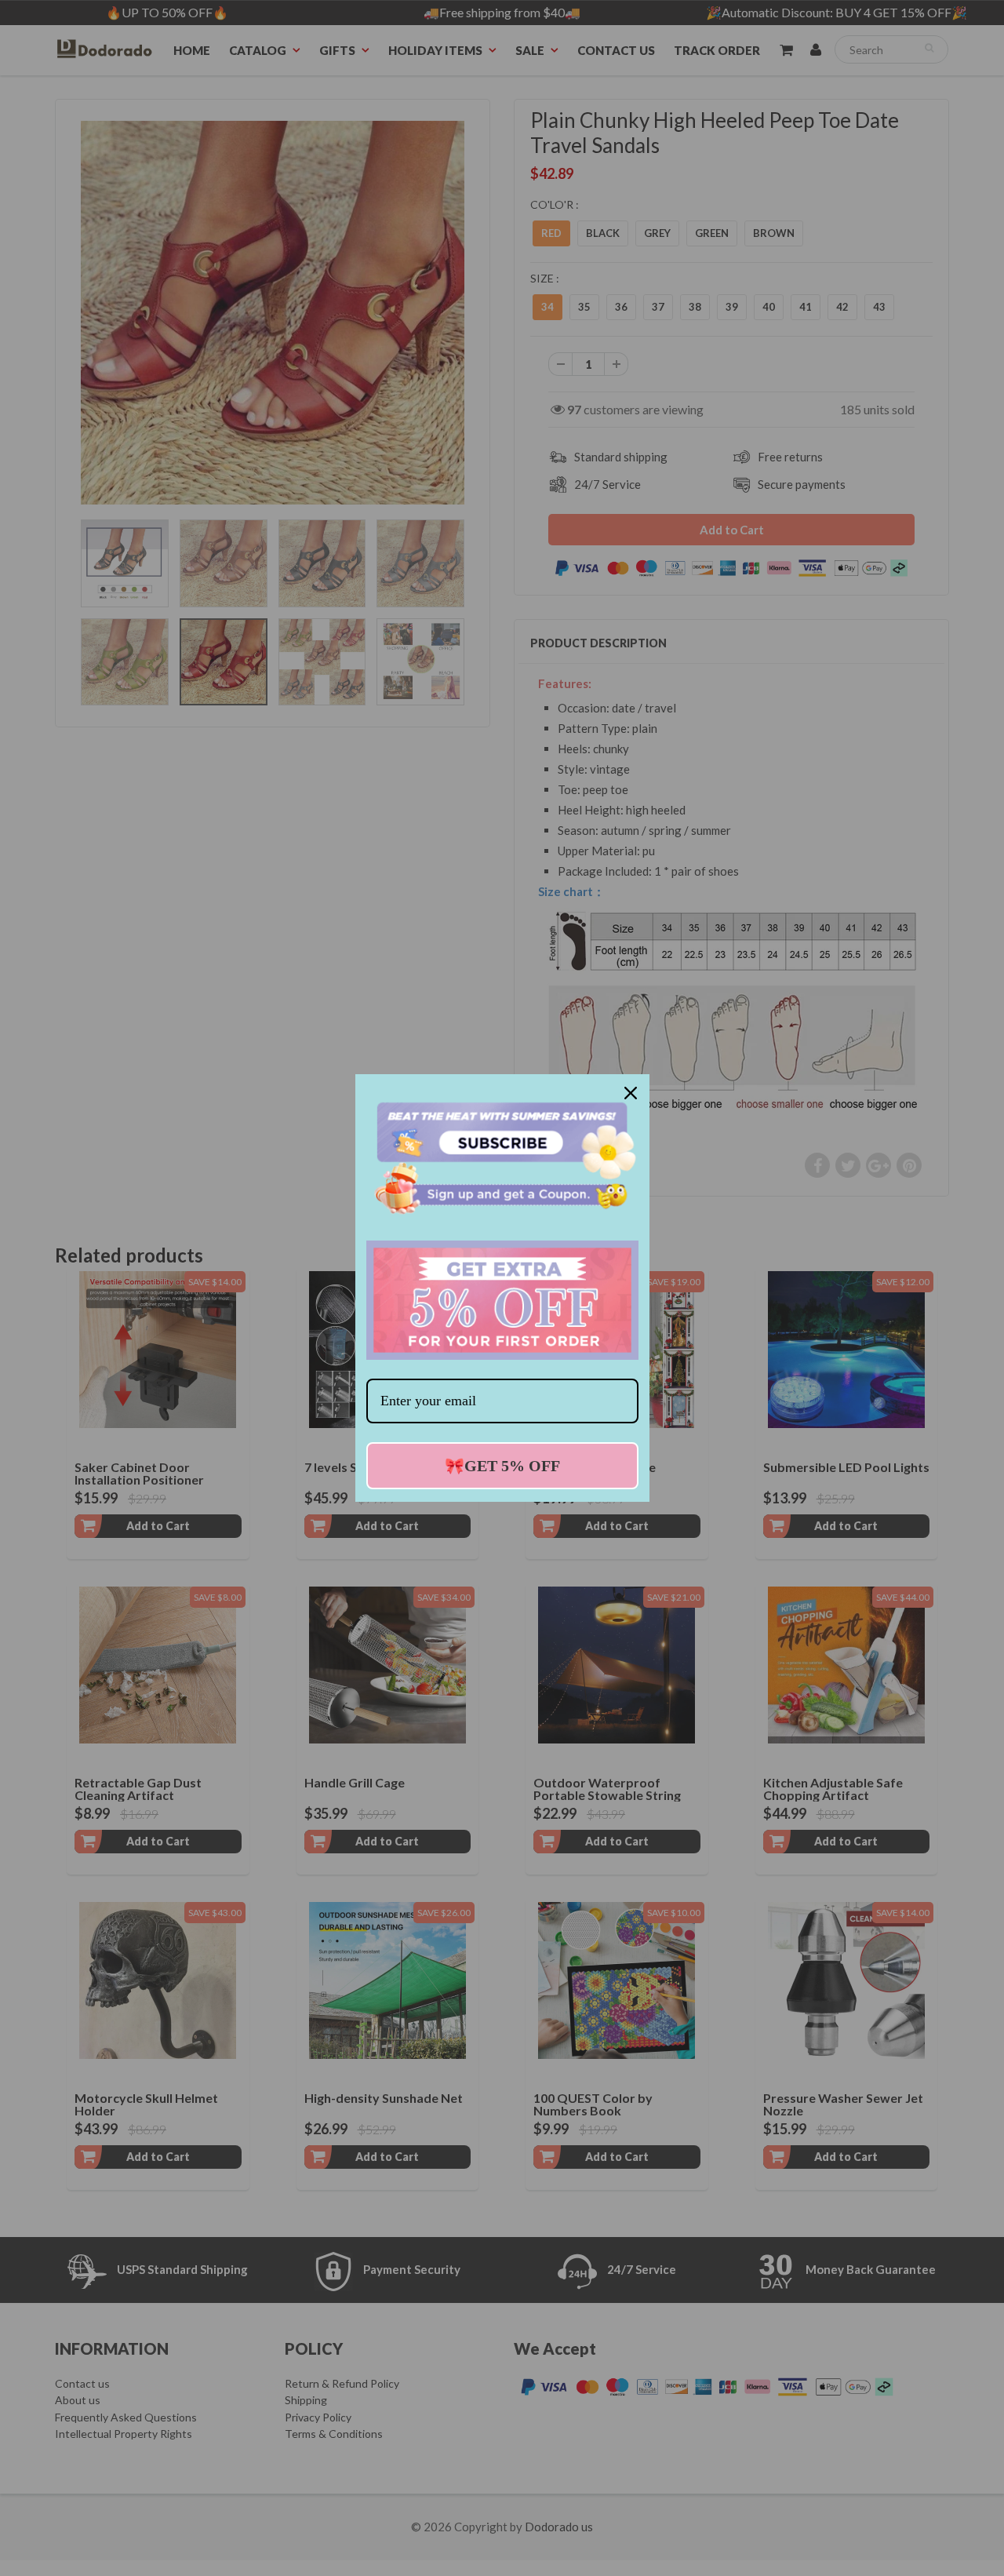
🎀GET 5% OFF (502, 1466)
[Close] (631, 1093)
